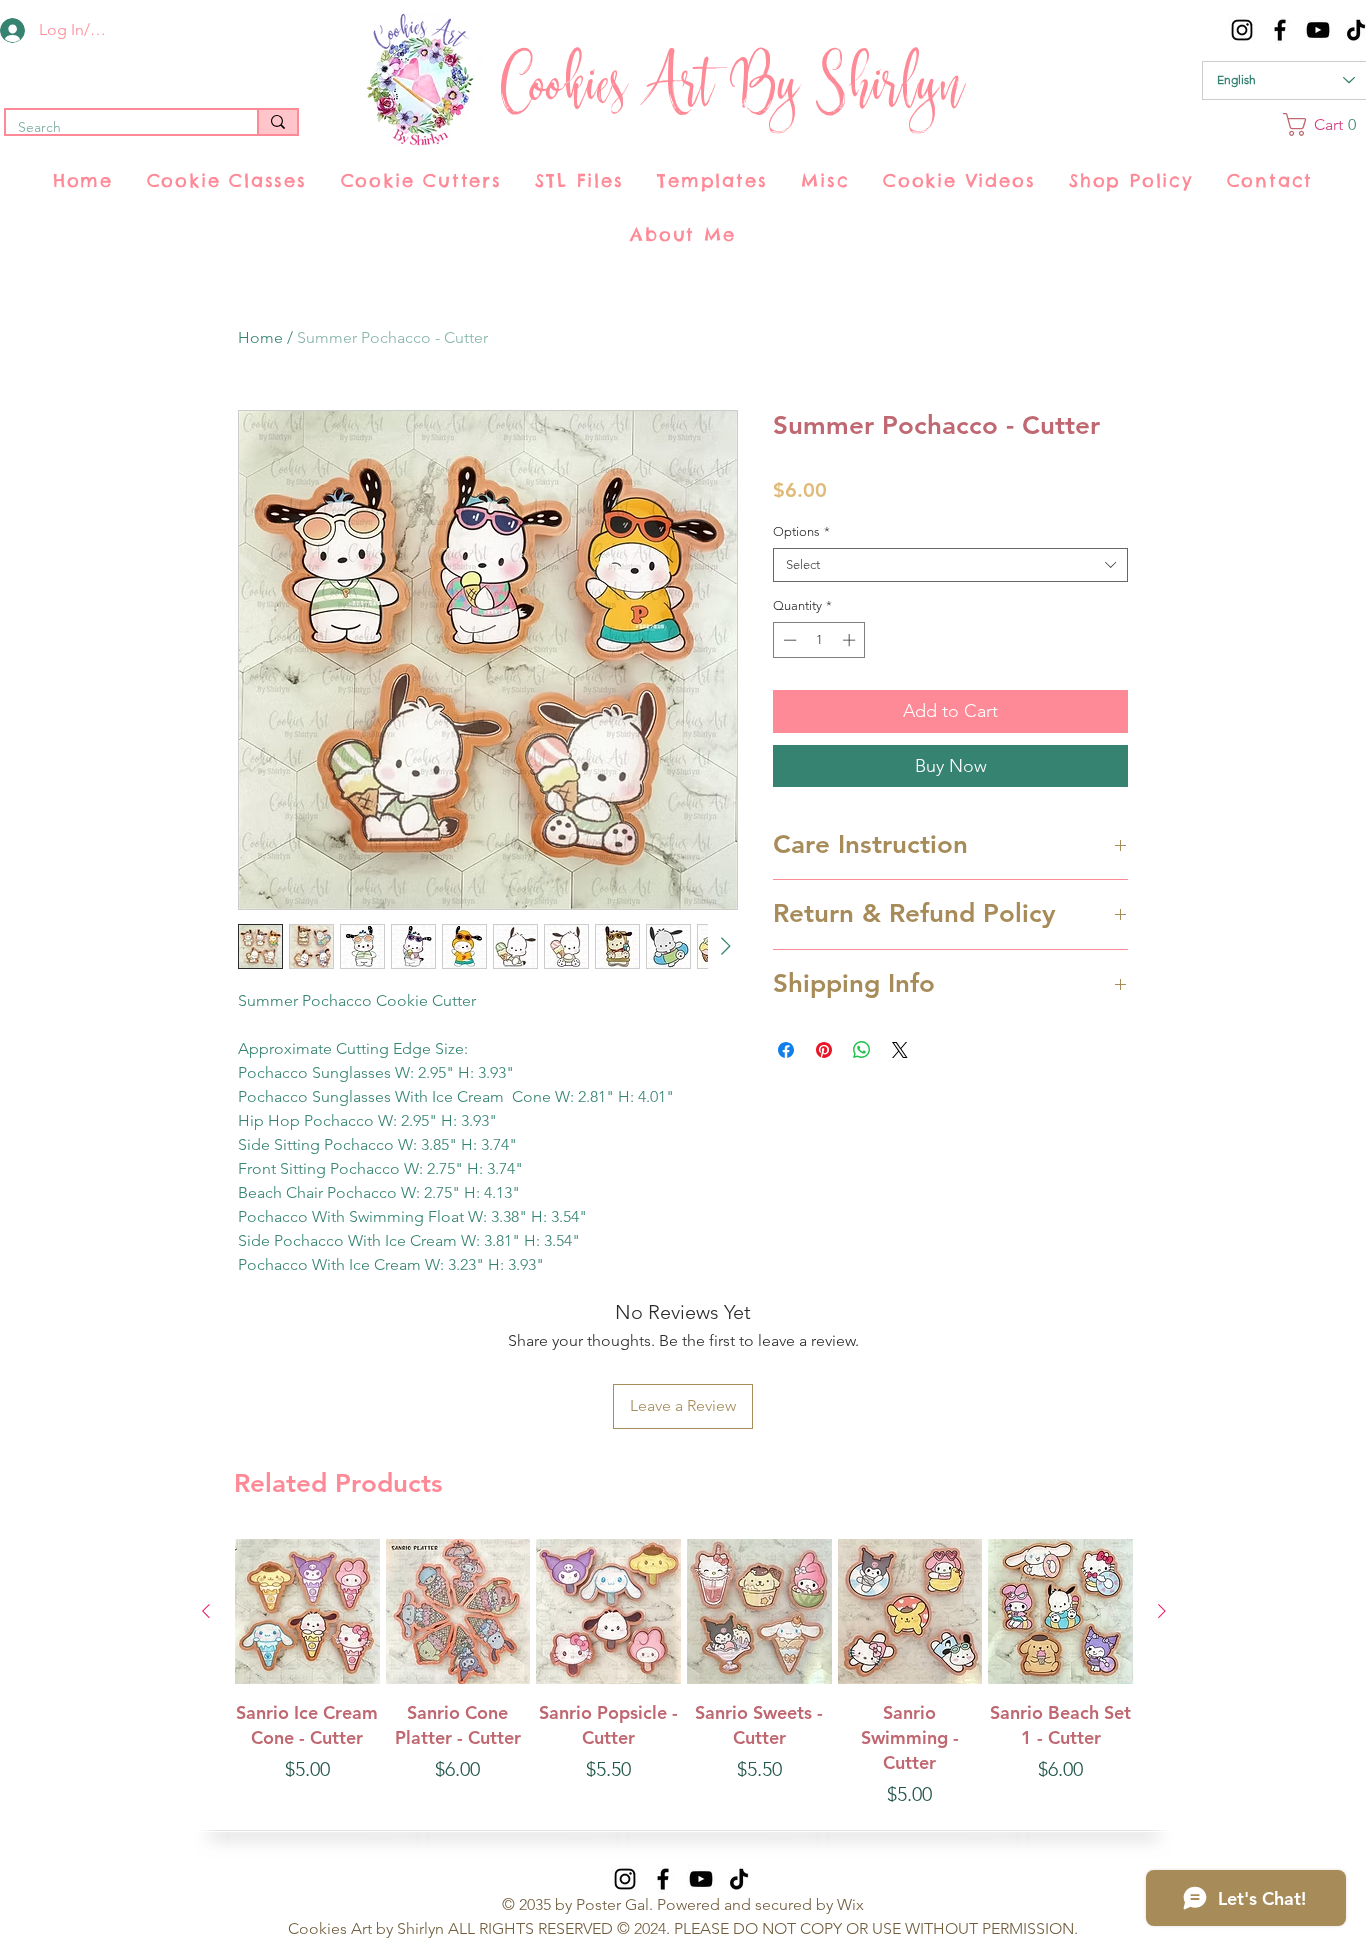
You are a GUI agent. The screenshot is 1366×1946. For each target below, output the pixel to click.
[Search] (277, 122)
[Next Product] (1162, 1611)
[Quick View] (307, 1611)
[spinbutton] (819, 640)
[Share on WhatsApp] (862, 1050)
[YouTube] (1318, 30)
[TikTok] (739, 1879)
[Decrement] (788, 640)
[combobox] (950, 565)
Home (260, 337)
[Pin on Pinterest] (824, 1050)
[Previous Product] (206, 1611)
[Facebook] (1280, 30)
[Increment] (851, 640)
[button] (227, 181)
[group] (684, 1686)
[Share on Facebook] (786, 1050)
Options (801, 531)
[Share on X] (900, 1050)
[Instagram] (1242, 30)
